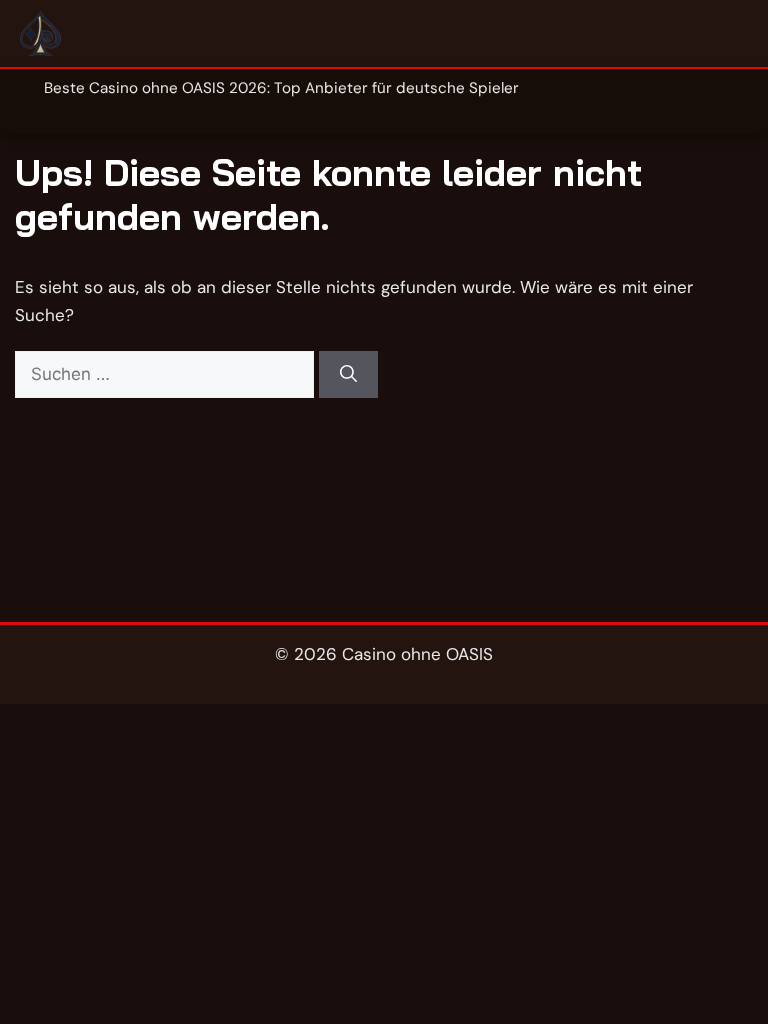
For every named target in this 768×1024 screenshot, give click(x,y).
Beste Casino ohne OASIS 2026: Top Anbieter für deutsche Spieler (281, 88)
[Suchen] (348, 375)
